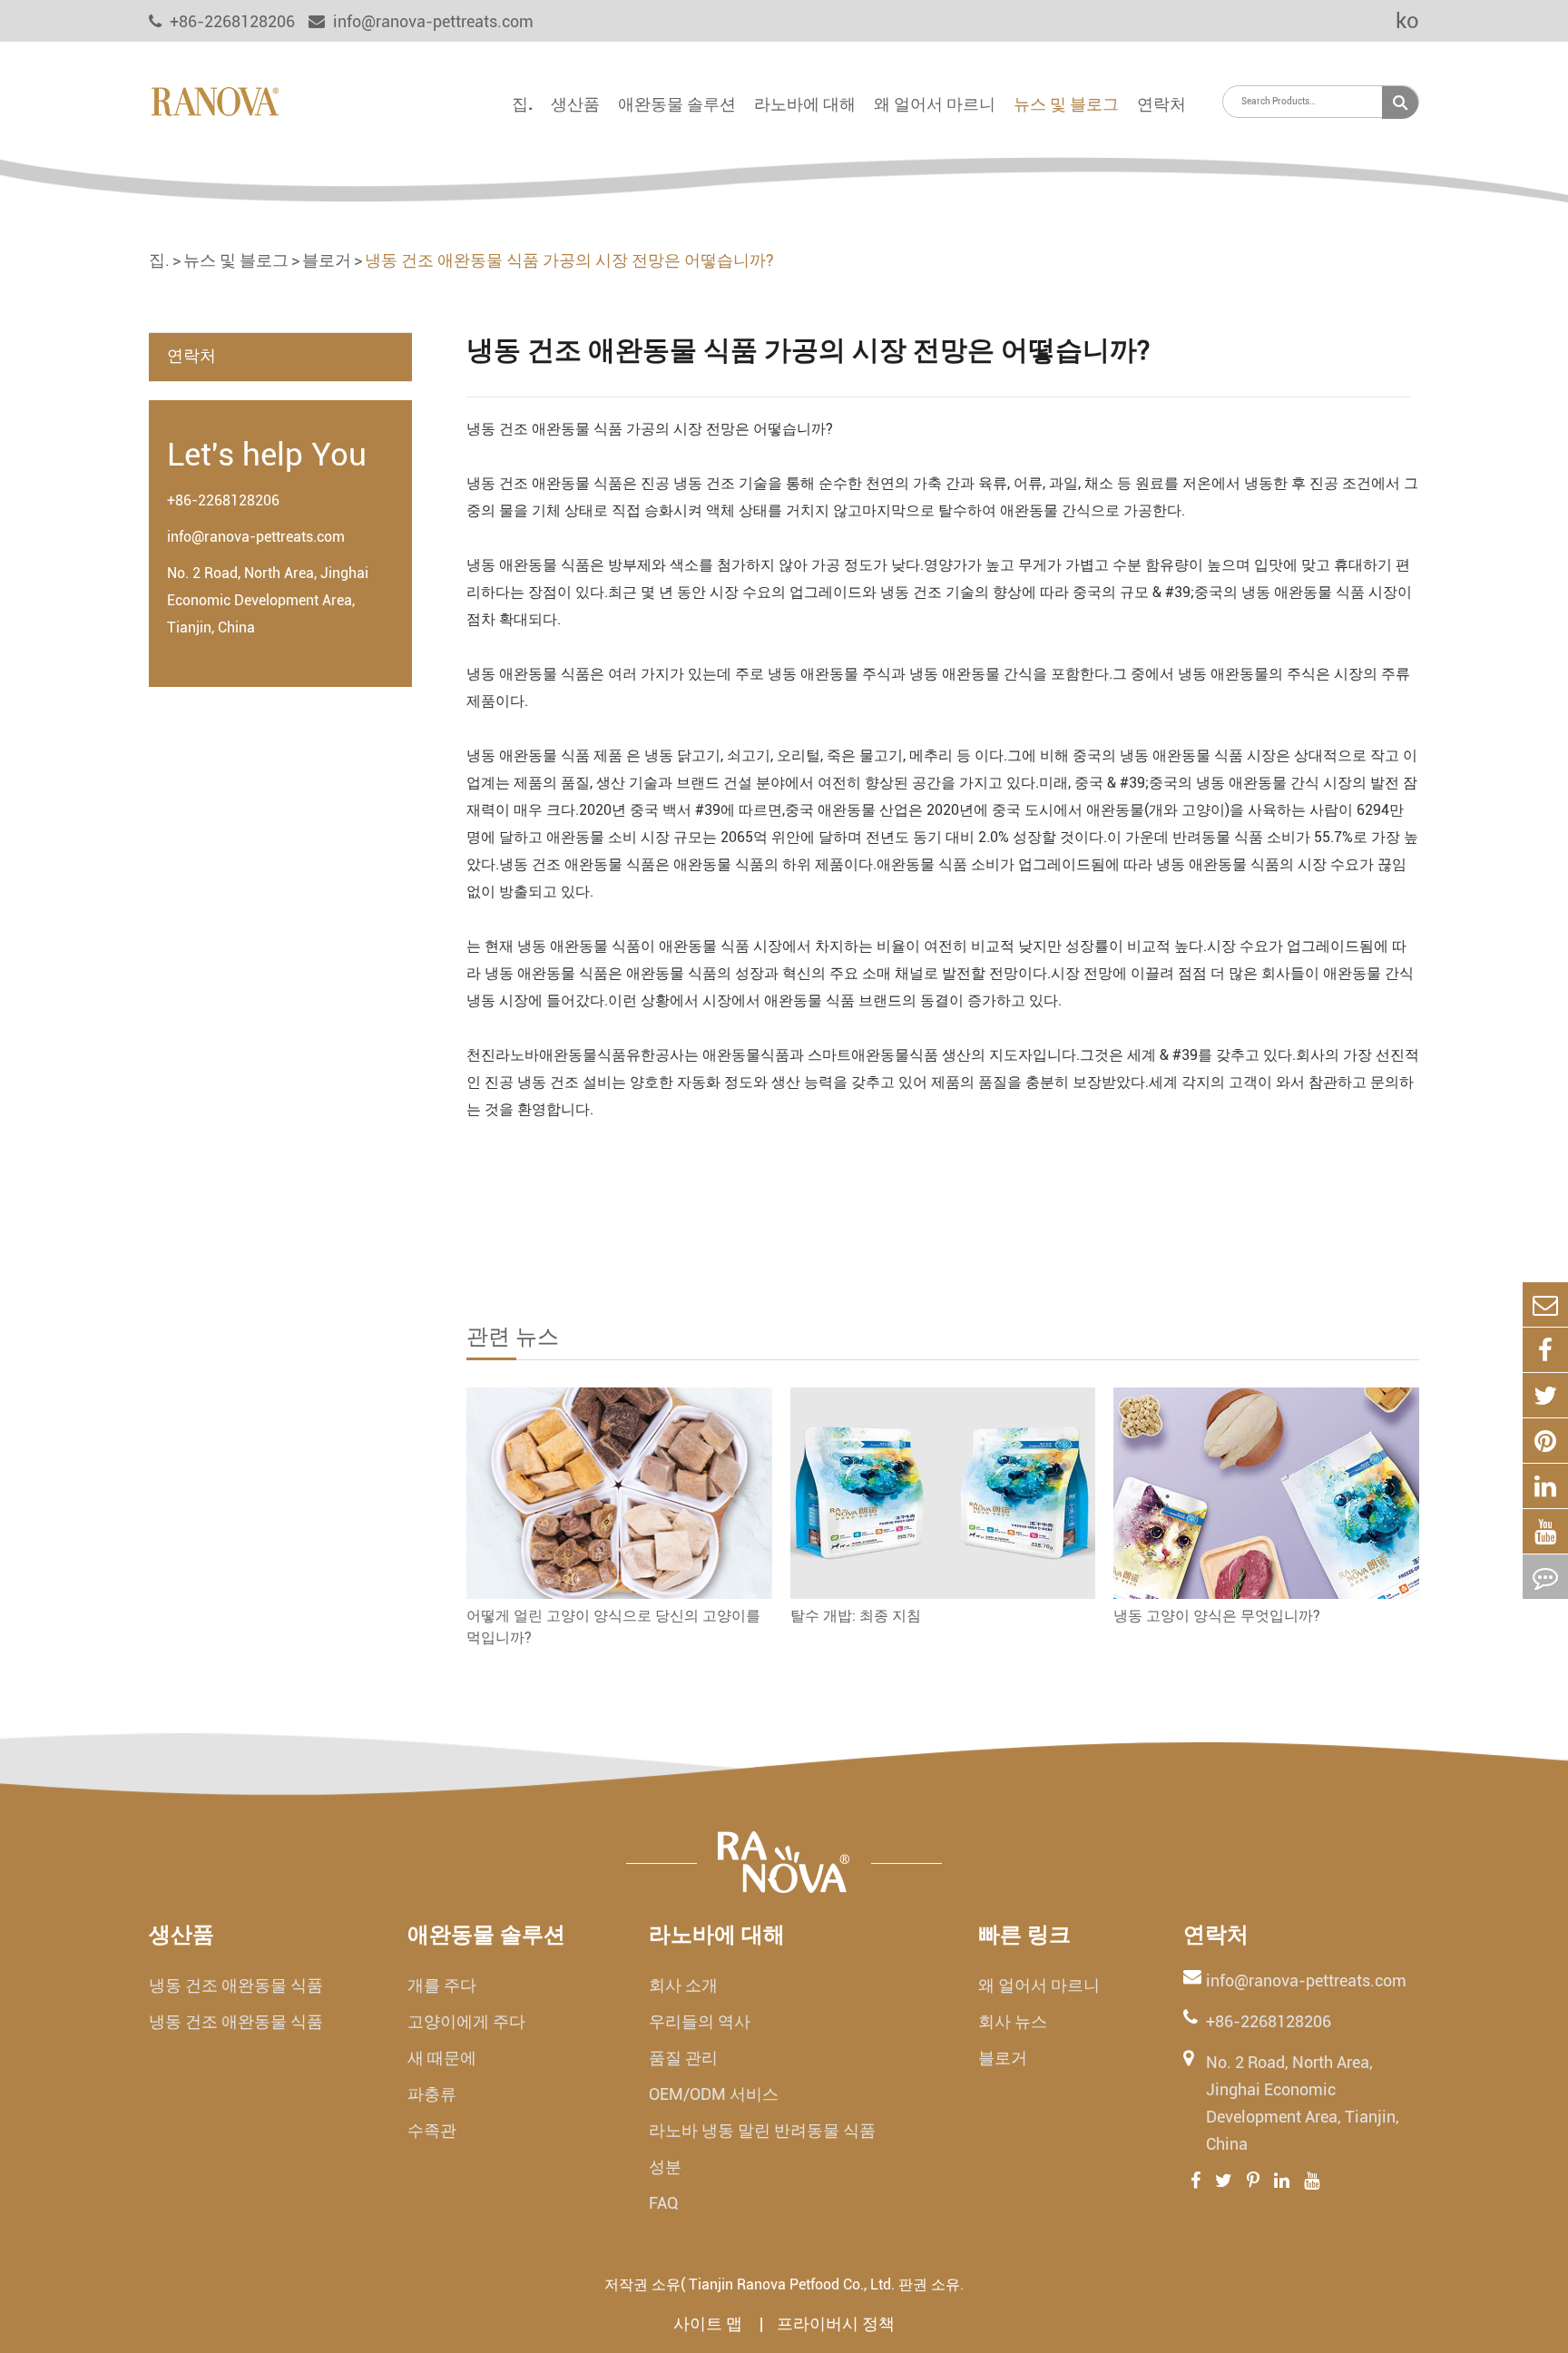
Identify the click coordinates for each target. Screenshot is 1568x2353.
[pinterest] (1545, 1441)
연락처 (1161, 104)
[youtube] (1545, 1531)
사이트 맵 (710, 2324)
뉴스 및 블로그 (1066, 104)
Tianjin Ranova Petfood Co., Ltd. (792, 2284)
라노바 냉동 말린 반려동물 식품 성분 (762, 2148)
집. (522, 104)
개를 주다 (442, 1985)
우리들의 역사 (700, 2021)
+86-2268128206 (223, 500)
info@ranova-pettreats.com (431, 21)
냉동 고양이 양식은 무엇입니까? (1217, 1616)
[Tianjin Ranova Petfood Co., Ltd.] (215, 100)
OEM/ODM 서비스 (714, 2094)
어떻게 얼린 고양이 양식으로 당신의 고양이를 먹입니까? (613, 1627)
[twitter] (1545, 1395)
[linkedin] (1545, 1486)
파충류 (432, 2094)
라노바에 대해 (805, 104)
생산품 (575, 104)
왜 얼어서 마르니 (935, 104)
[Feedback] (1545, 1577)
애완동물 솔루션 (677, 104)
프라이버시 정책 (836, 2324)
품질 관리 (683, 2058)
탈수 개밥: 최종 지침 (856, 1616)
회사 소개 (683, 1985)
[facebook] (1545, 1350)
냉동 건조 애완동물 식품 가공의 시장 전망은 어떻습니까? (569, 260)
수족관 (432, 2130)
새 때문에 (442, 2058)
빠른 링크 (1024, 1935)
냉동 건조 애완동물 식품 (236, 1985)
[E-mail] (1545, 1304)
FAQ (664, 2203)
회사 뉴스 (1013, 2021)
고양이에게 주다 (466, 2021)
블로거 (327, 260)
